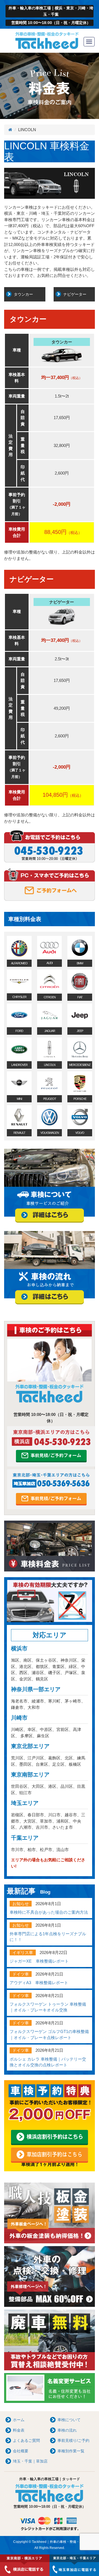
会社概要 (21, 2451)
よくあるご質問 (26, 2440)
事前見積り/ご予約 (73, 2440)
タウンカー (23, 294)
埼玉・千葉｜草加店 (30, 2461)
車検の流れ (67, 2430)
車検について (69, 2420)
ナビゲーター (75, 294)
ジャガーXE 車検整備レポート (39, 1961)
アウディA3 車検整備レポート (39, 1983)
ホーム (19, 2420)
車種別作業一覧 (71, 2451)
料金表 (19, 2430)
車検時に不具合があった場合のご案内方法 (49, 1912)
